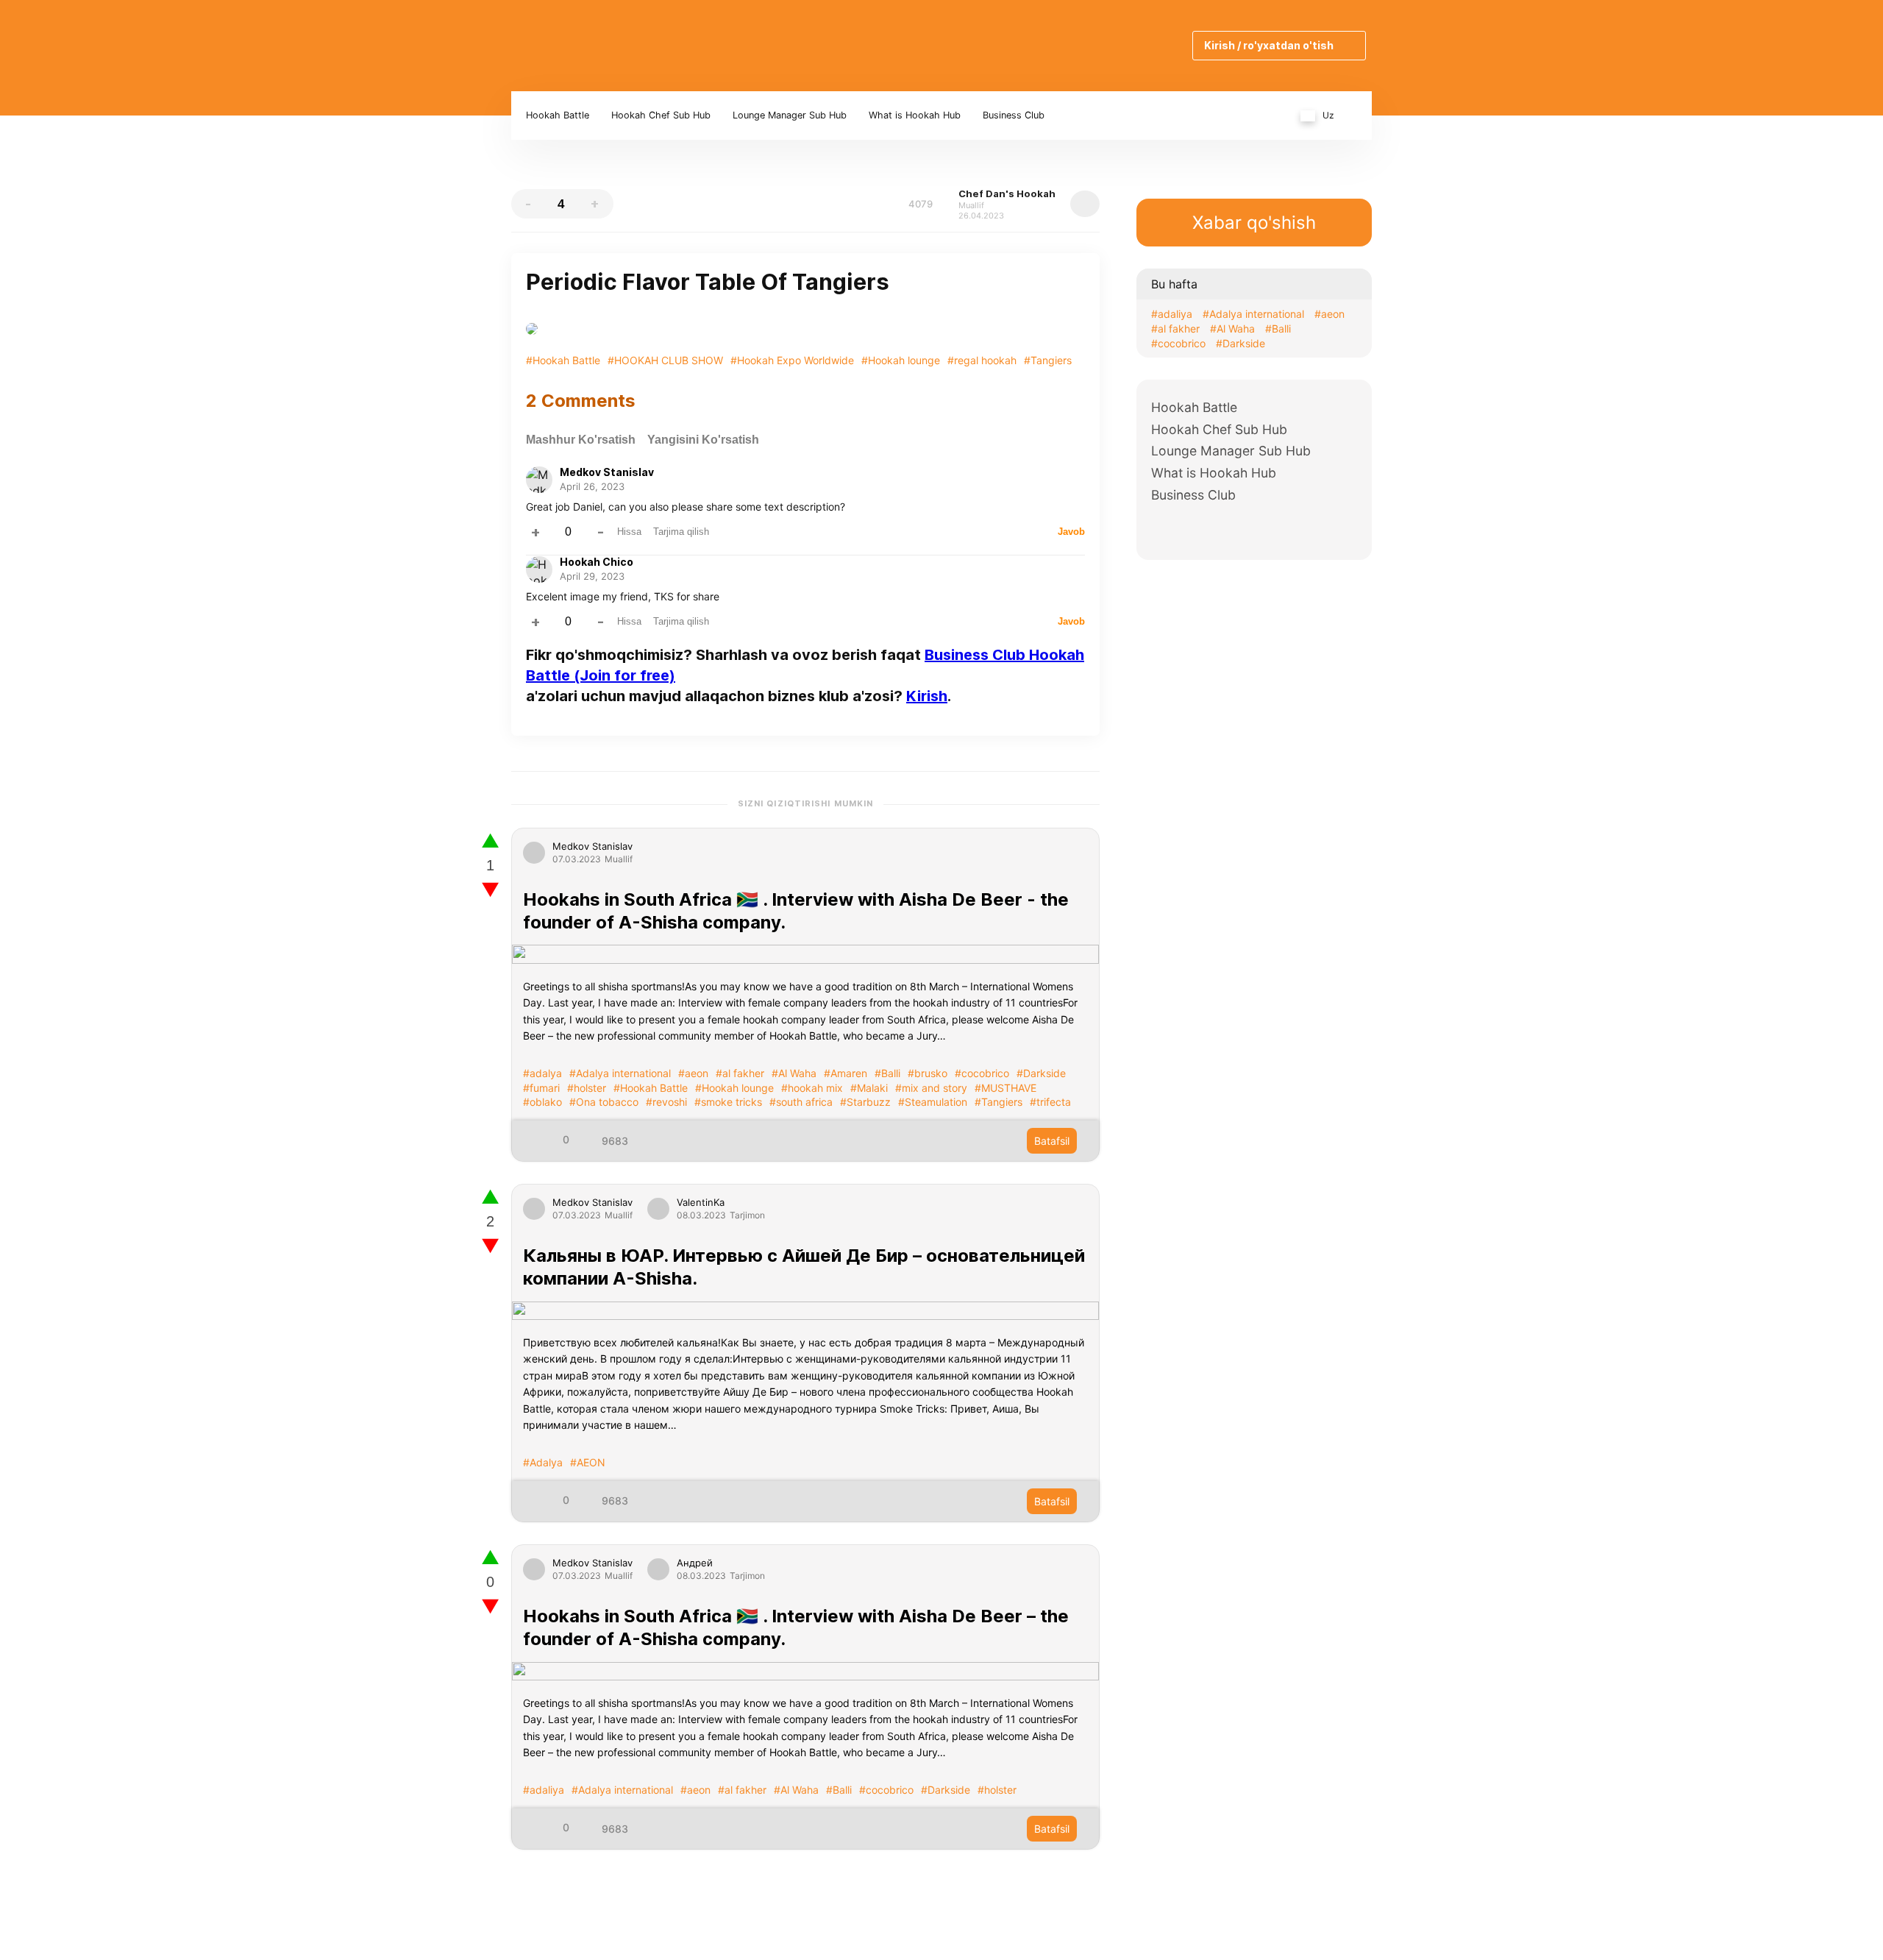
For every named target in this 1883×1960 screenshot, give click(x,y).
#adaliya (544, 1790)
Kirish (927, 696)
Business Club (1014, 115)
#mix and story (931, 1088)
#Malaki (869, 1088)
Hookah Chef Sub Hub (661, 115)
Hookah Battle (558, 115)
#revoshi (666, 1102)
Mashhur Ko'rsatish (581, 440)
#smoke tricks (728, 1102)
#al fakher (740, 1073)
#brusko (928, 1073)
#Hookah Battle (563, 360)
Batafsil (1052, 1141)
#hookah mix (812, 1088)
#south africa (801, 1102)
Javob (1071, 532)
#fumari (541, 1088)
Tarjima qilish (681, 532)
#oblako (542, 1102)
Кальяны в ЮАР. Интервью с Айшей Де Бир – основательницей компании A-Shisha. (804, 1267)
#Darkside (1041, 1073)
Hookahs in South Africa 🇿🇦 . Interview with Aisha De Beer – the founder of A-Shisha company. (796, 1627)
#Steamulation (933, 1102)
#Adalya (543, 1462)
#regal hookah (982, 360)
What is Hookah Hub (915, 115)
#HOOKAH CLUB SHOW (665, 360)
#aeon (693, 1073)
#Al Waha (794, 1073)
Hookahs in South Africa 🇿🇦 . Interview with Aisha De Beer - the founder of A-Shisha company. (796, 911)
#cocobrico (982, 1073)
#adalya (542, 1073)
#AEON (588, 1462)
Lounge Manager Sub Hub (790, 115)
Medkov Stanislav (607, 472)
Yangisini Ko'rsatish (703, 440)
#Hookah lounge (901, 360)
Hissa (629, 532)
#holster (587, 1088)
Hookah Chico (597, 562)
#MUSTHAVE (1005, 1088)
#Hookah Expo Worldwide (792, 360)
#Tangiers (1048, 360)
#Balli (887, 1073)
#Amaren (846, 1073)
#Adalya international (620, 1073)
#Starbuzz (865, 1102)
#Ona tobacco (604, 1102)
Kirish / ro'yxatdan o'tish (1269, 45)
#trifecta (1050, 1102)
